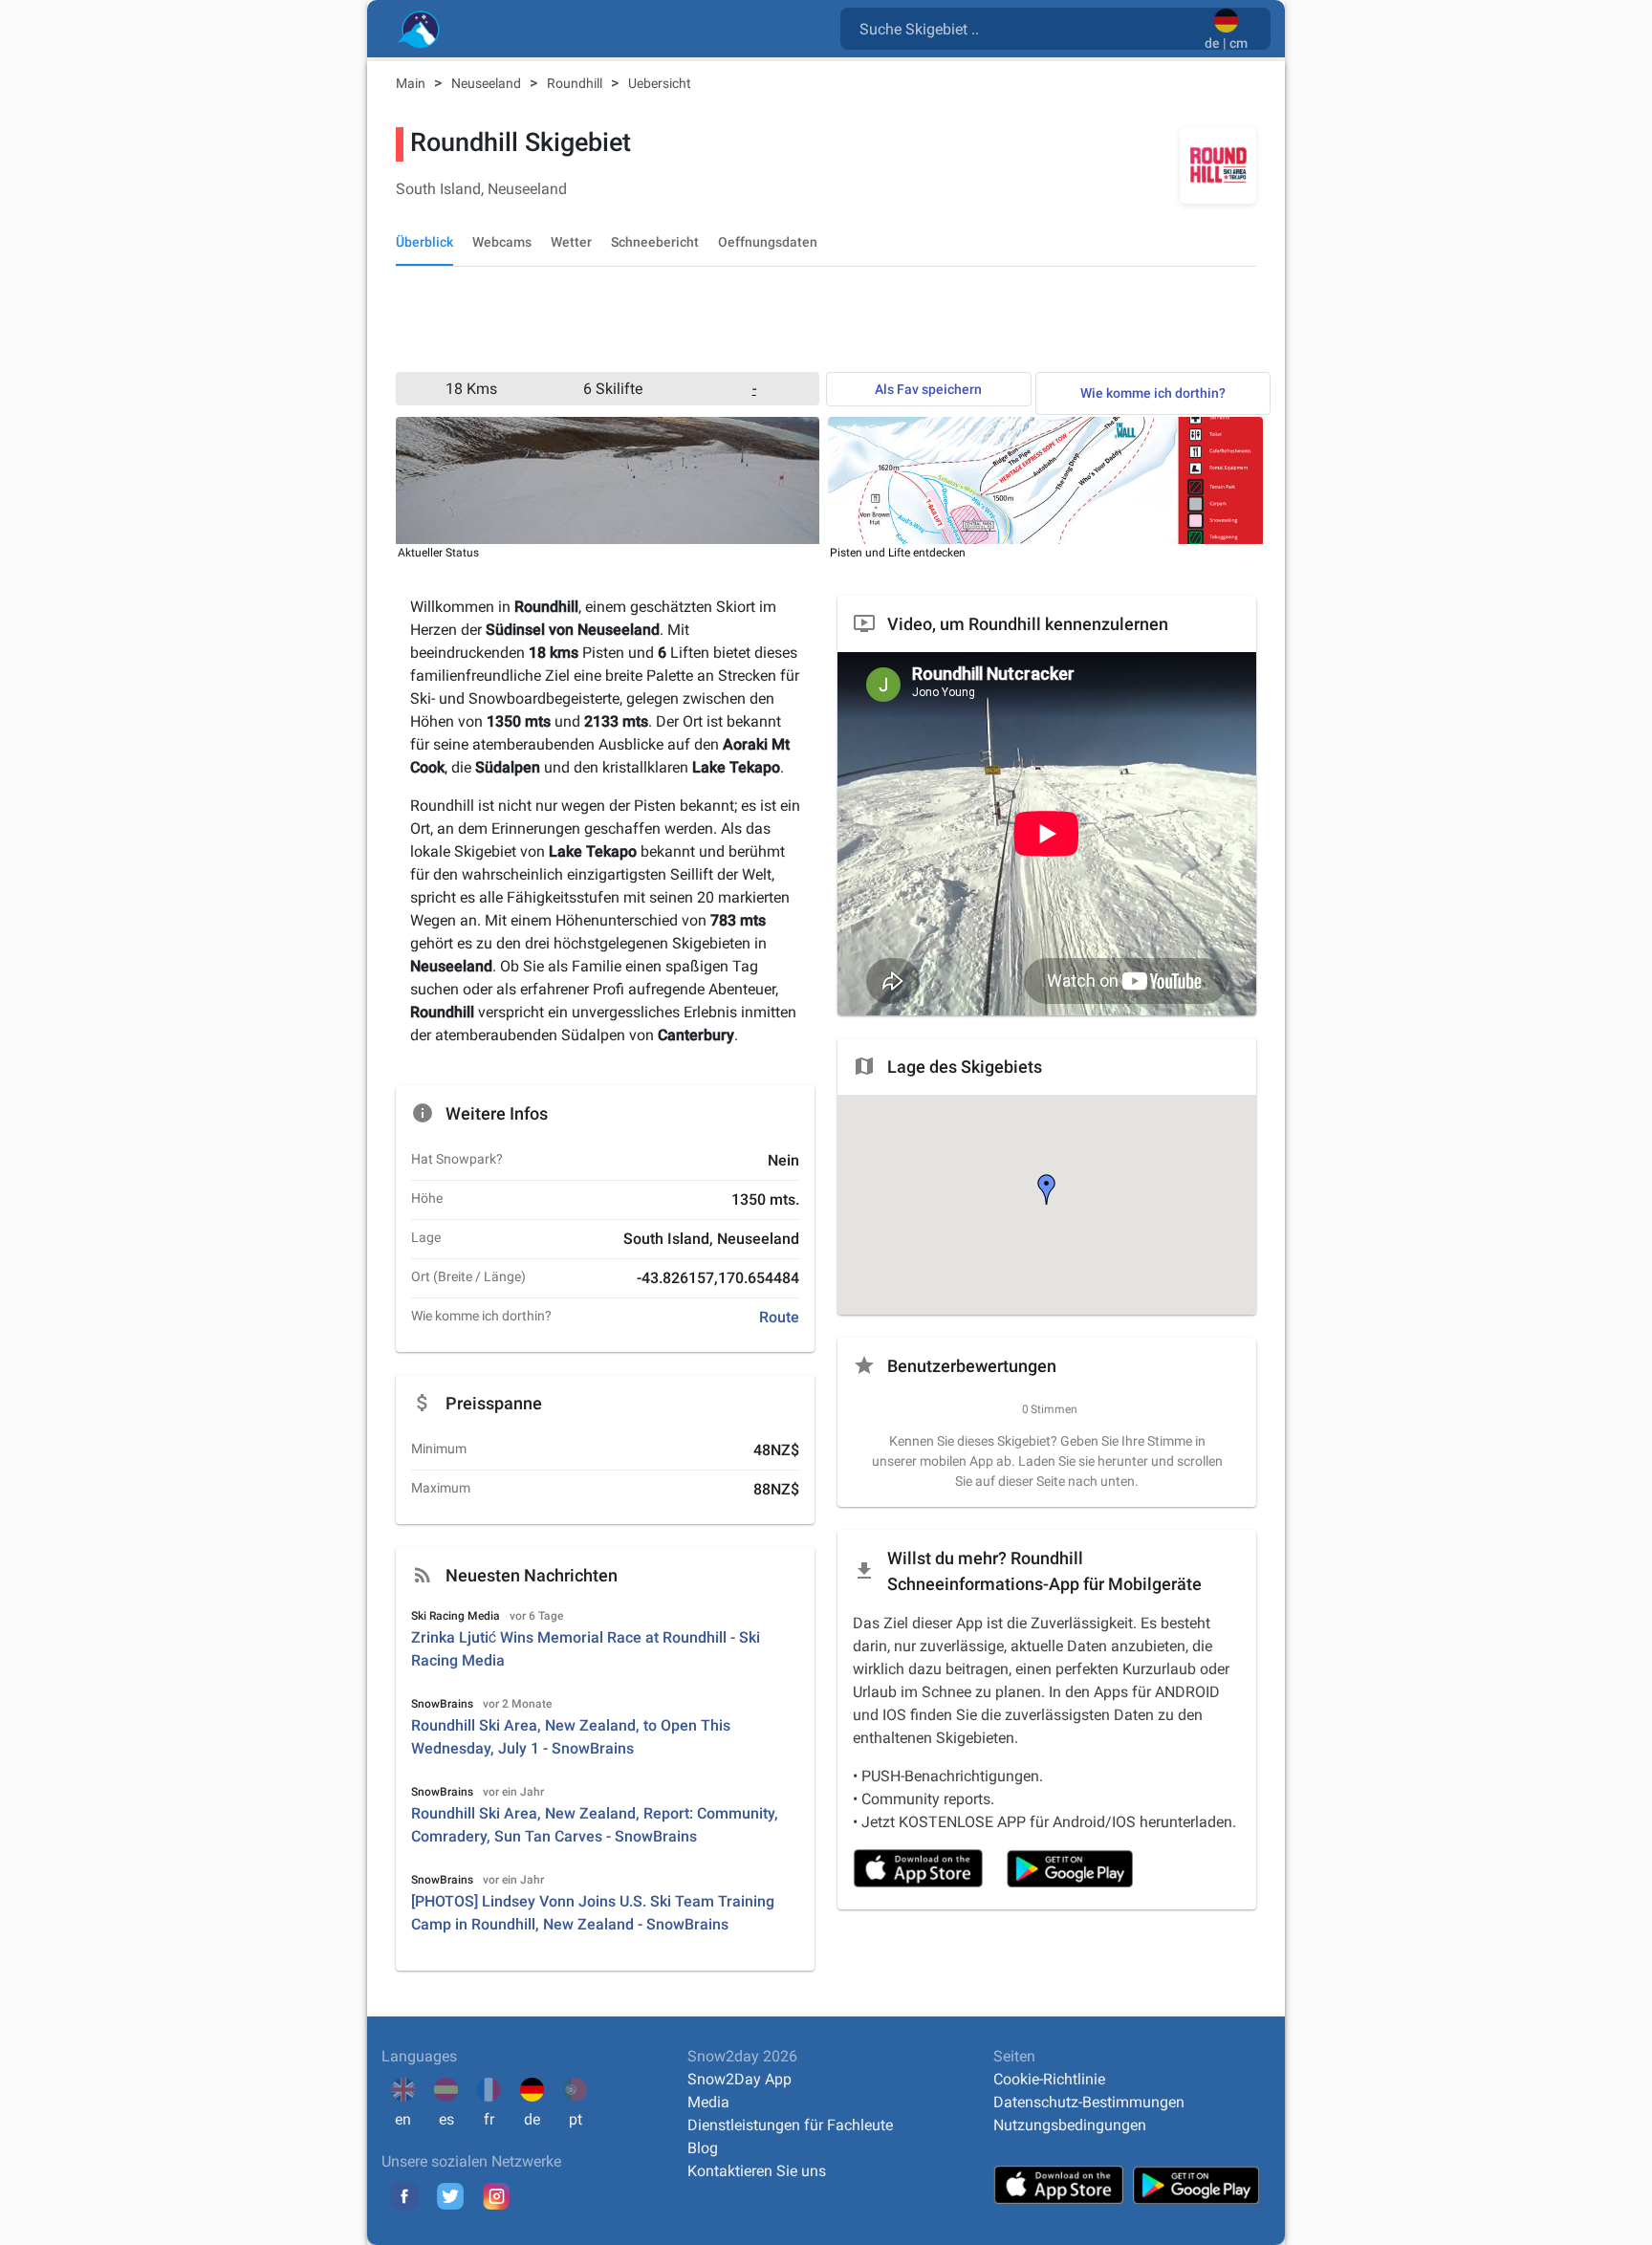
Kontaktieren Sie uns (757, 2171)
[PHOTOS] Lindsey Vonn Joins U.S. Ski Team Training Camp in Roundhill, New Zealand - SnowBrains (593, 1913)
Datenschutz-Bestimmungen (1089, 2102)
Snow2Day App (739, 2079)
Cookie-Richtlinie (1049, 2079)
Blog (703, 2148)
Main (412, 83)
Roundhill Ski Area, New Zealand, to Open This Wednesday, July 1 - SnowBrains (571, 1737)
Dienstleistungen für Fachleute (790, 2125)
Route (779, 1317)
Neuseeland (488, 83)
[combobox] (1026, 28)
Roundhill (576, 83)
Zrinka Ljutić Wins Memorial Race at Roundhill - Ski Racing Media (586, 1649)
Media (708, 2102)
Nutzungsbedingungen (1070, 2125)
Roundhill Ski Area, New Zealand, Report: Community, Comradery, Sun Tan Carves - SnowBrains (595, 1825)
